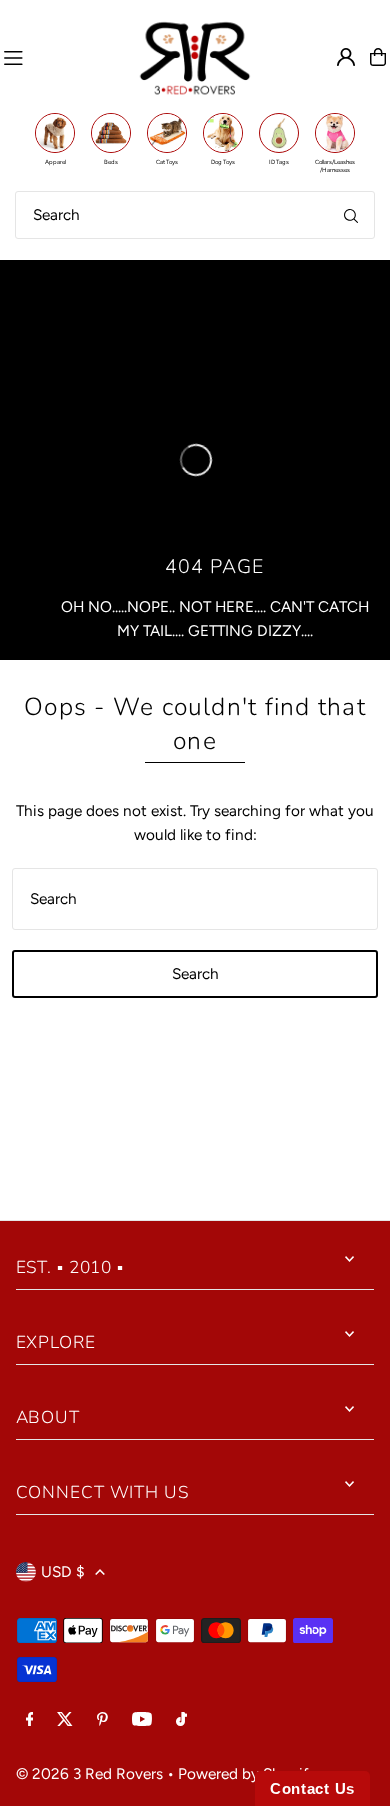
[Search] (351, 215)
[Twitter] (65, 1720)
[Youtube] (142, 1720)
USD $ (63, 1571)
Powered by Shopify (247, 1773)
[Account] (346, 57)
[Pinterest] (102, 1720)
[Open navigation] (62, 57)
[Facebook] (30, 1720)
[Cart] (378, 57)
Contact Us (312, 1788)
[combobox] (195, 215)
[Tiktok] (181, 1720)
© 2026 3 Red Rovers (89, 1773)
